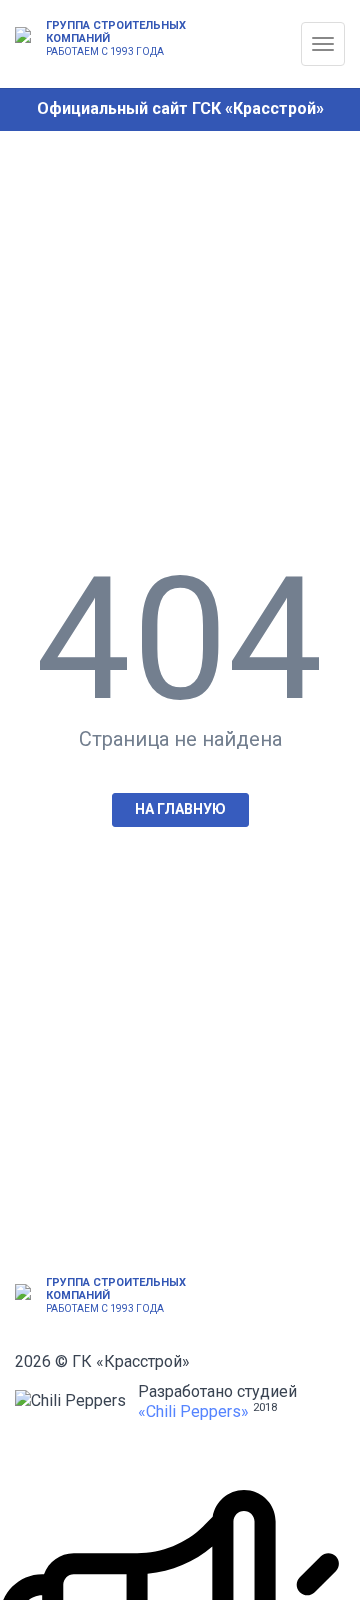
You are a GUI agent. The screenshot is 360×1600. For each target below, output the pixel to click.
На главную (180, 809)
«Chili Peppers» (193, 1411)
